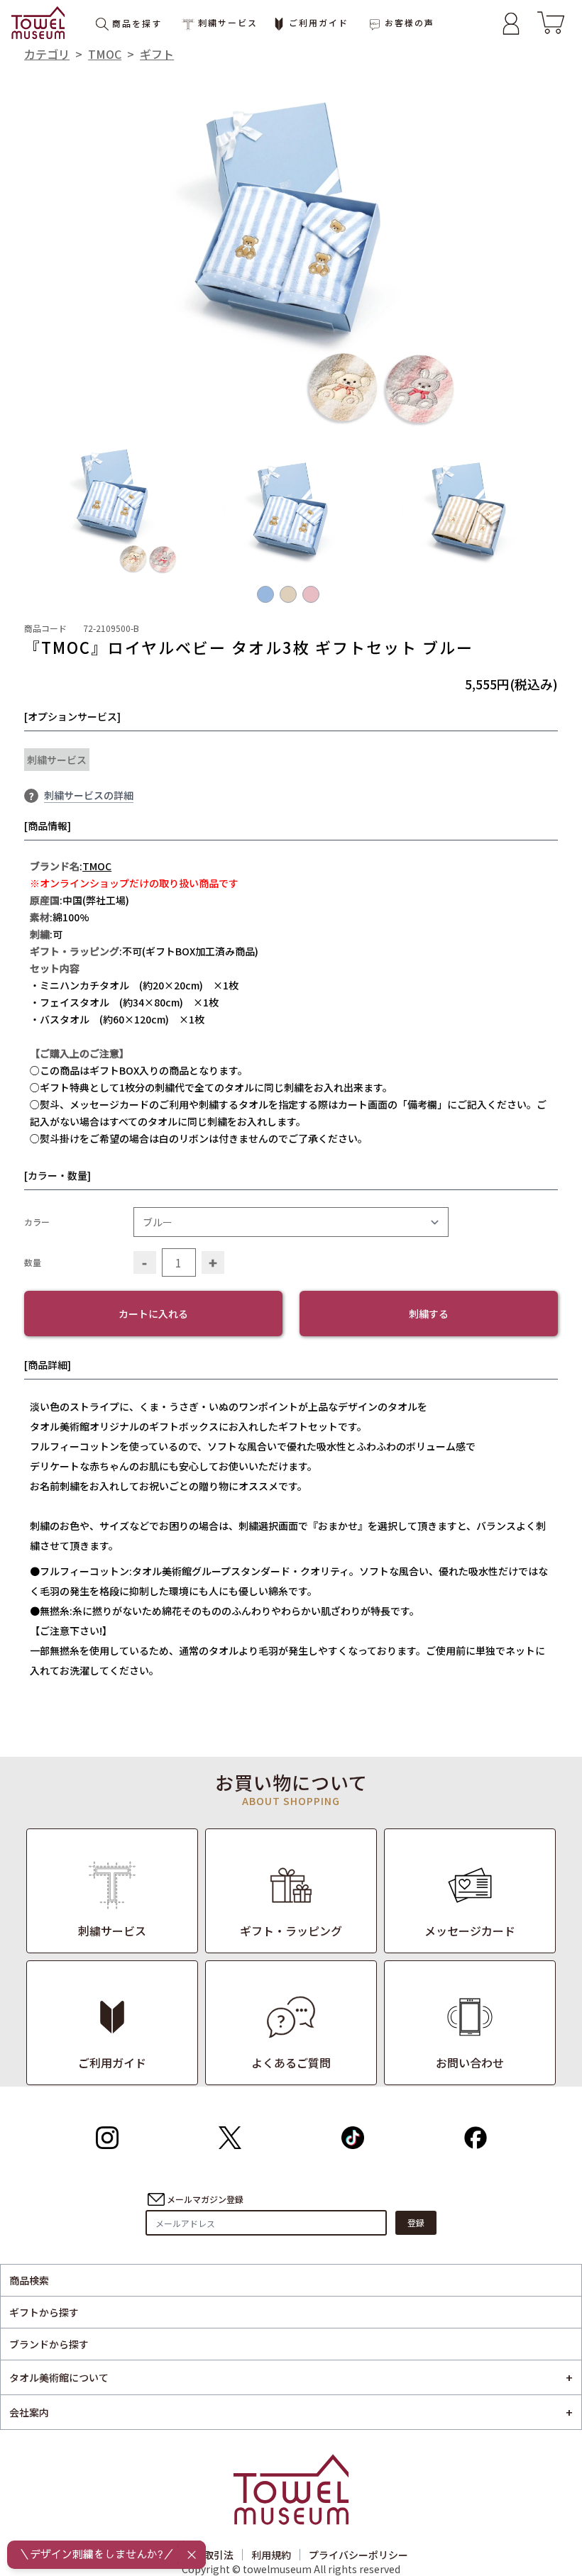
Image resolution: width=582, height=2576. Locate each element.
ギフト (157, 54)
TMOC (105, 54)
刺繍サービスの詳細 (89, 795)
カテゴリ (47, 54)
